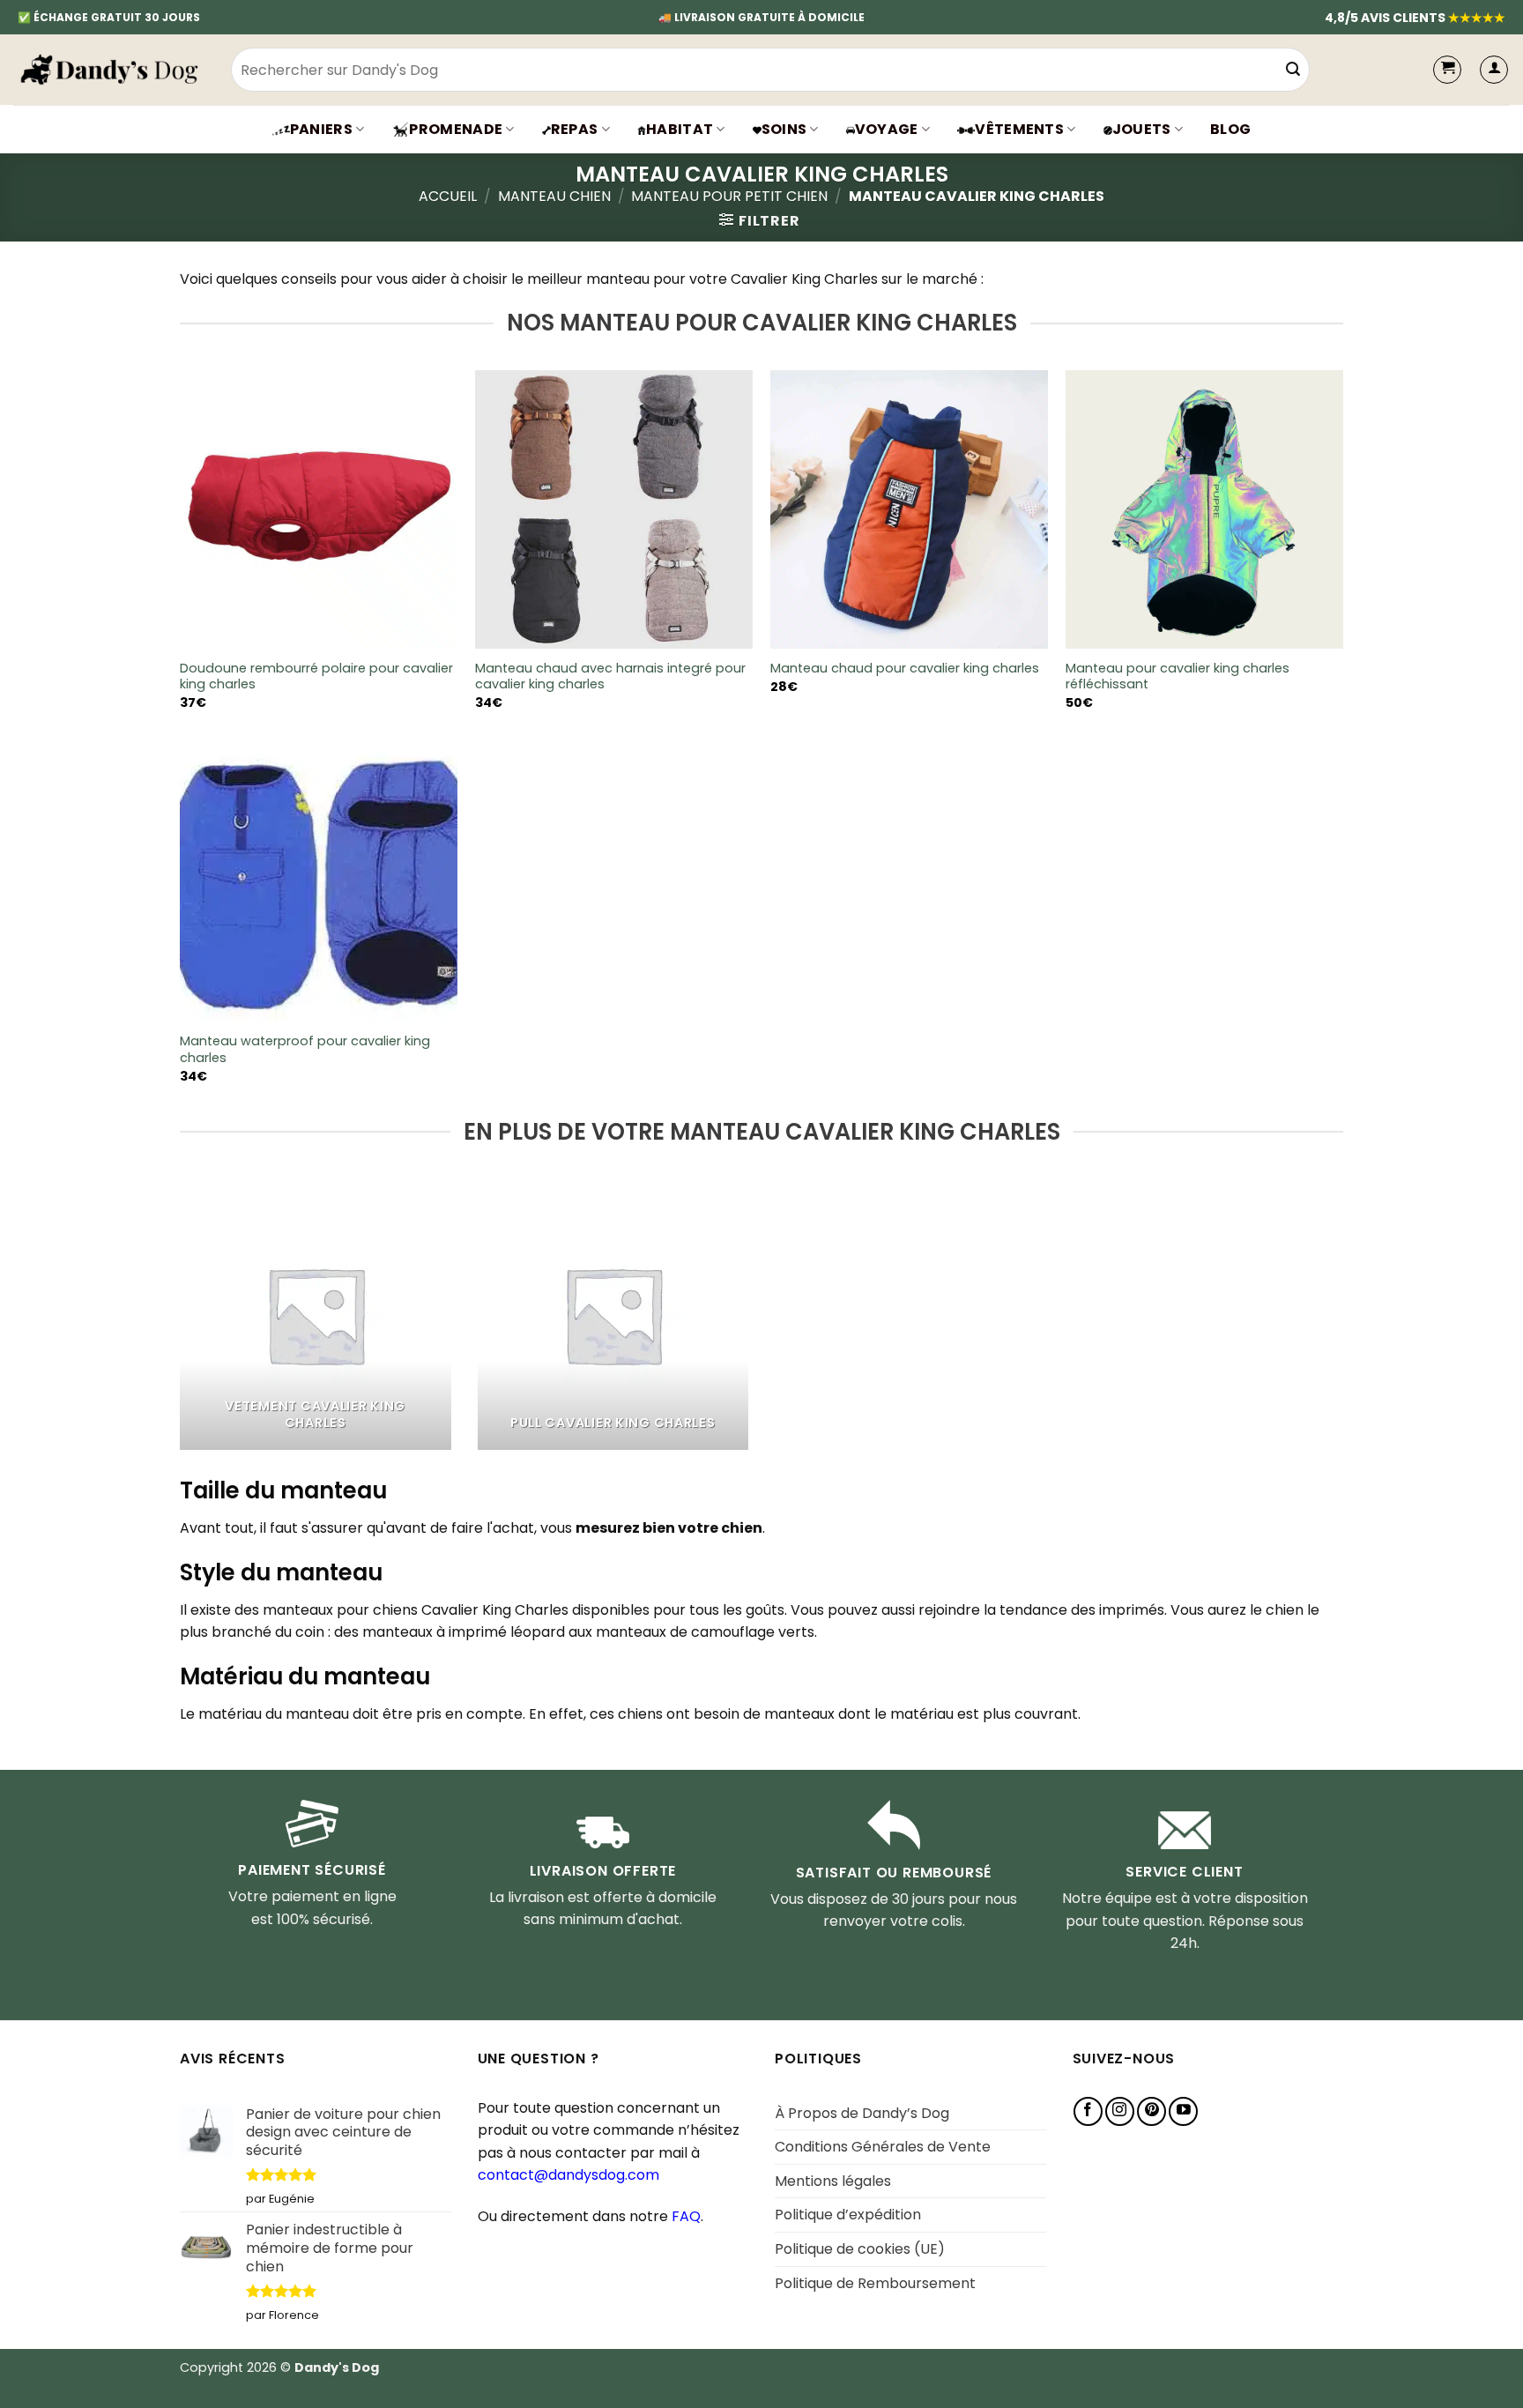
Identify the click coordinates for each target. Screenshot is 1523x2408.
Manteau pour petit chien (729, 196)
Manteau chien (554, 196)
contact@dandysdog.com (568, 2175)
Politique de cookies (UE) (860, 2249)
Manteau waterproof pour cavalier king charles (305, 1049)
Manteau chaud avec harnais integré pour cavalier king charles (610, 676)
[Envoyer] (1293, 70)
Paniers (321, 129)
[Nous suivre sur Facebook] (1088, 2111)
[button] (1494, 70)
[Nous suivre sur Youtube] (1183, 2111)
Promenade (456, 129)
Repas (575, 129)
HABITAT (680, 129)
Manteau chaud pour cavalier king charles (905, 669)
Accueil (448, 196)
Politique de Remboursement (875, 2283)
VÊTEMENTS (1019, 129)
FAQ (686, 2216)
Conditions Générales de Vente (883, 2147)
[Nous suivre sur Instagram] (1120, 2111)
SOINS (784, 129)
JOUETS (1142, 129)
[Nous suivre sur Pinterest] (1152, 2111)
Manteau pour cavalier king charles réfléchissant (1178, 676)
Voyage (887, 129)
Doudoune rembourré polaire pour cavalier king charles (316, 676)
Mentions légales (833, 2181)
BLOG (1230, 129)
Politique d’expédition (848, 2215)
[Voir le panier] (1447, 70)
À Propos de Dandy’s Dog (862, 2113)
